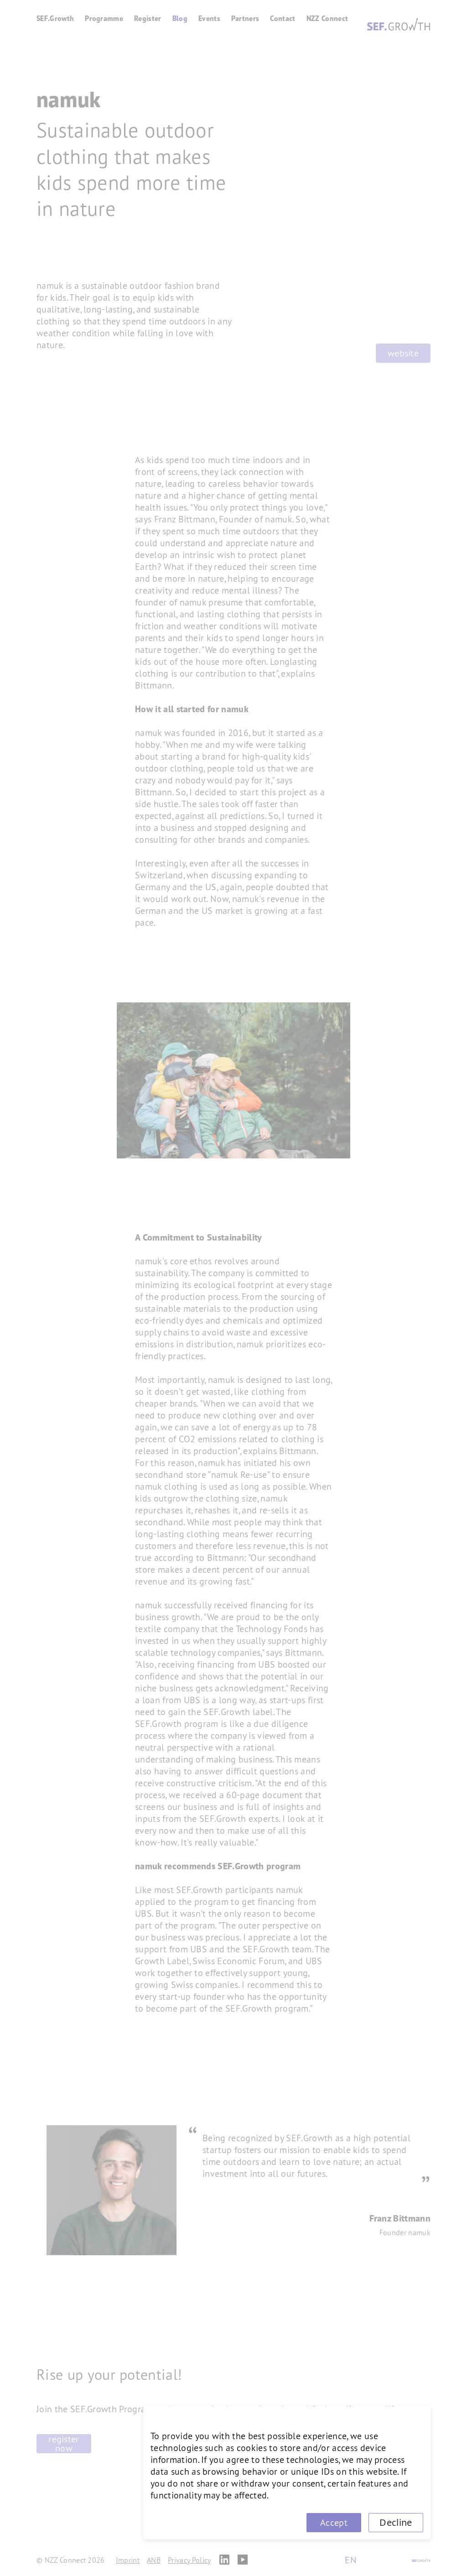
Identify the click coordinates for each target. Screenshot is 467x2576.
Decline (396, 2522)
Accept (334, 2523)
